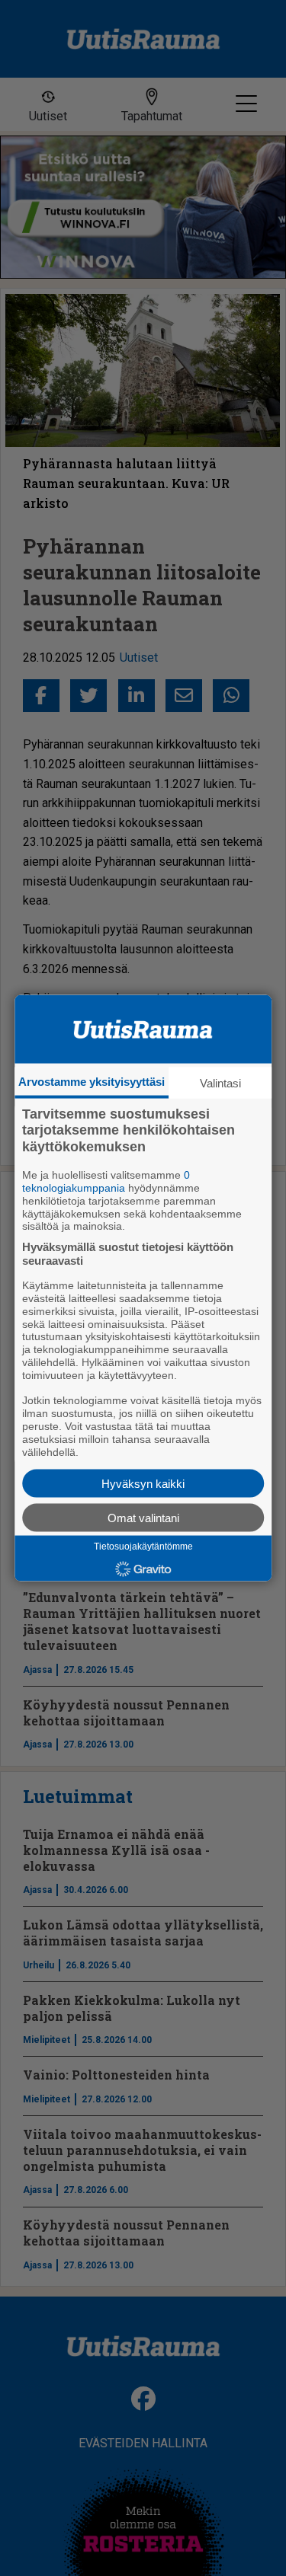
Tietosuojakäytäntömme (143, 1547)
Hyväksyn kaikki (143, 1484)
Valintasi (220, 1082)
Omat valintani (143, 1518)
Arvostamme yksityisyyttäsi (92, 1081)
